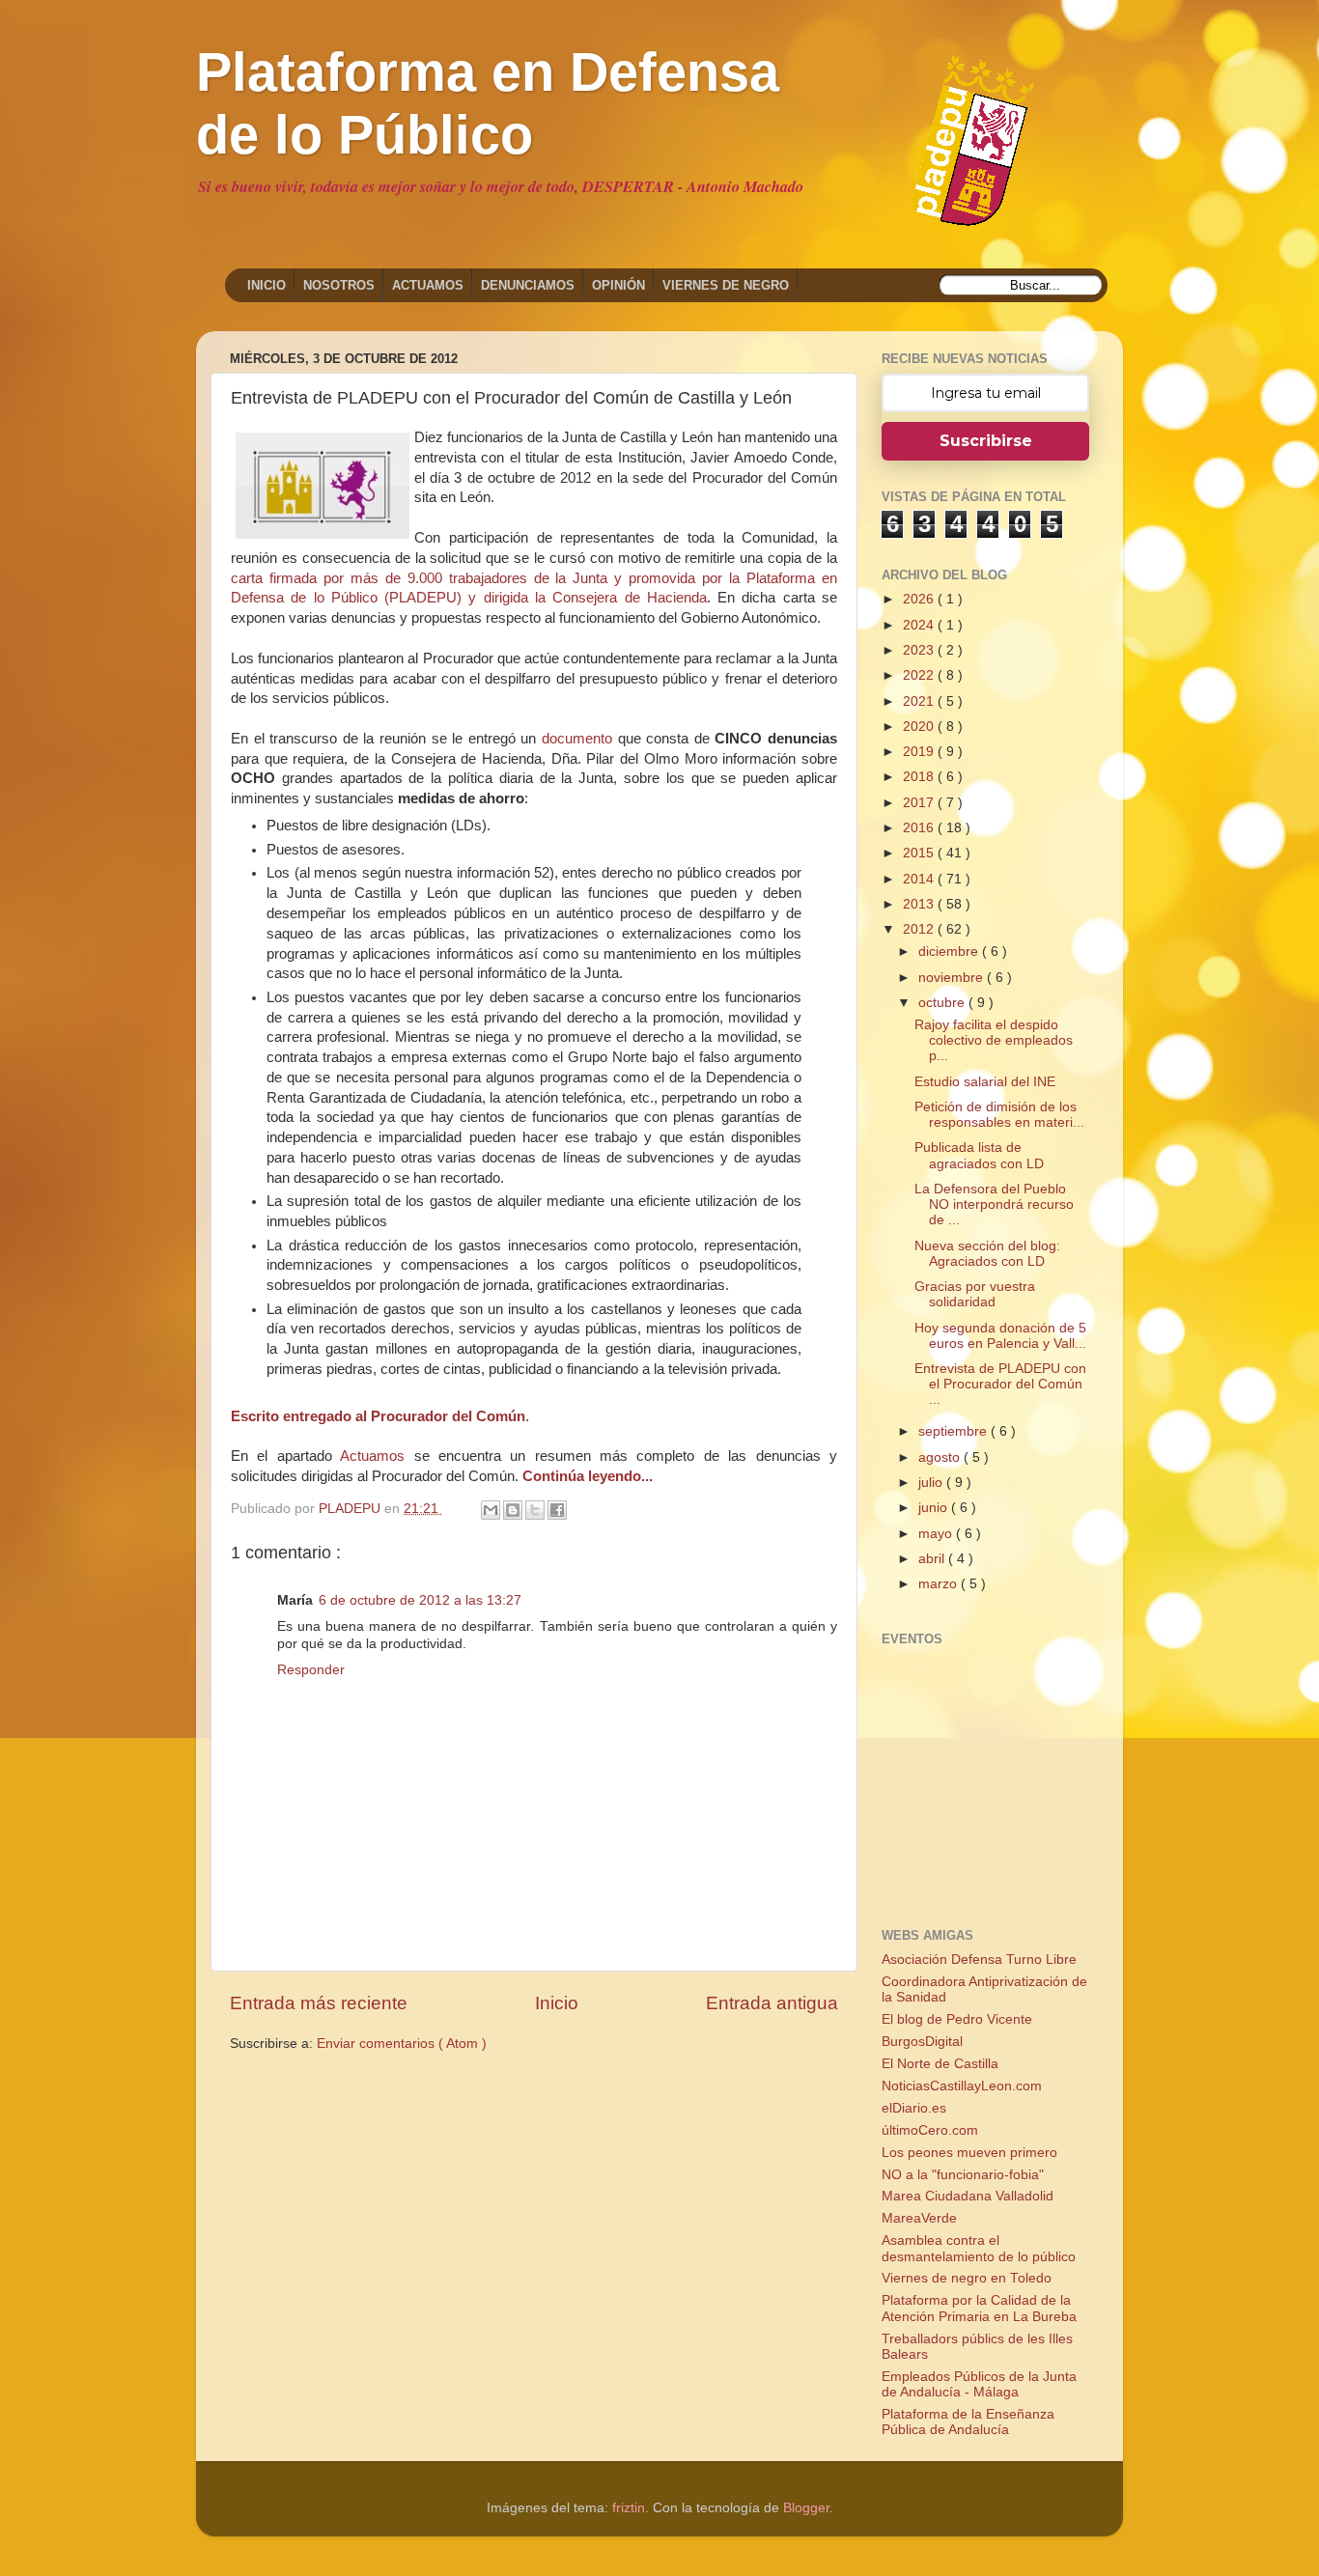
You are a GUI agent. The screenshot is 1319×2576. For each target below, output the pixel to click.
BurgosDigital (922, 2042)
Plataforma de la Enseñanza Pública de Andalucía (968, 2422)
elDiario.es (914, 2108)
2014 (920, 879)
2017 (920, 803)
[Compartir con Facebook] (557, 1510)
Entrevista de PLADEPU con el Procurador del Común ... (1000, 1384)
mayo (937, 1534)
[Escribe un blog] (513, 1510)
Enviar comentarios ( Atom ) (402, 2044)
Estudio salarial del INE (985, 1082)
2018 (920, 777)
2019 (920, 752)
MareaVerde (919, 2218)
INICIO (267, 285)
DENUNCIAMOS (528, 285)
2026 (920, 599)
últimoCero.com (930, 2130)
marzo (940, 1584)
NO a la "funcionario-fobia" (963, 2175)
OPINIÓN (618, 285)
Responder (311, 1670)
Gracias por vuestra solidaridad (975, 1294)
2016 (920, 828)
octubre (943, 1003)
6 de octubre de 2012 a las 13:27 (420, 1600)
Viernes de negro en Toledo (967, 2278)
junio (935, 1508)
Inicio (557, 2003)
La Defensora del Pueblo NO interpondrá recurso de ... (994, 1204)
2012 (920, 929)
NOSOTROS (339, 285)
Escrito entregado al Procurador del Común (378, 1416)
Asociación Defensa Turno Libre (979, 1960)
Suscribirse (986, 441)
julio (932, 1483)
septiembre (954, 1431)
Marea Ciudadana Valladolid (968, 2196)
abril (933, 1559)
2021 (920, 701)
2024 (920, 625)
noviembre (953, 978)
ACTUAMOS (428, 285)
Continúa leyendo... (588, 1476)
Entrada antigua (772, 2003)
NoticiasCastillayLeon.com (962, 2086)
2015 (920, 853)
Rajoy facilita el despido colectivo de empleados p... (994, 1040)
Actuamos (372, 1456)
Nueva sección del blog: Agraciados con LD (987, 1254)
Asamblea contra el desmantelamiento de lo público (979, 2248)
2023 (920, 650)
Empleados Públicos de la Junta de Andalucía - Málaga (979, 2384)
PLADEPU (351, 1509)
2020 (920, 727)
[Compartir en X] (535, 1510)
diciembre (950, 952)
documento (577, 739)
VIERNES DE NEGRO (726, 285)
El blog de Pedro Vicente (957, 2019)
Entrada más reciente (319, 2003)
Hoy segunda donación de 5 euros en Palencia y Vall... (1000, 1336)
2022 (920, 675)
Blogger (806, 2508)
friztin (629, 2508)
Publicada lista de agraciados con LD (979, 1155)
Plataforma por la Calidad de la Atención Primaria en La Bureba (979, 2308)
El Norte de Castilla (940, 2064)
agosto (941, 1457)
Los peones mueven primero (969, 2153)
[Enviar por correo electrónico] (491, 1510)
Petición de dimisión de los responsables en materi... (999, 1115)
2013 (920, 904)
